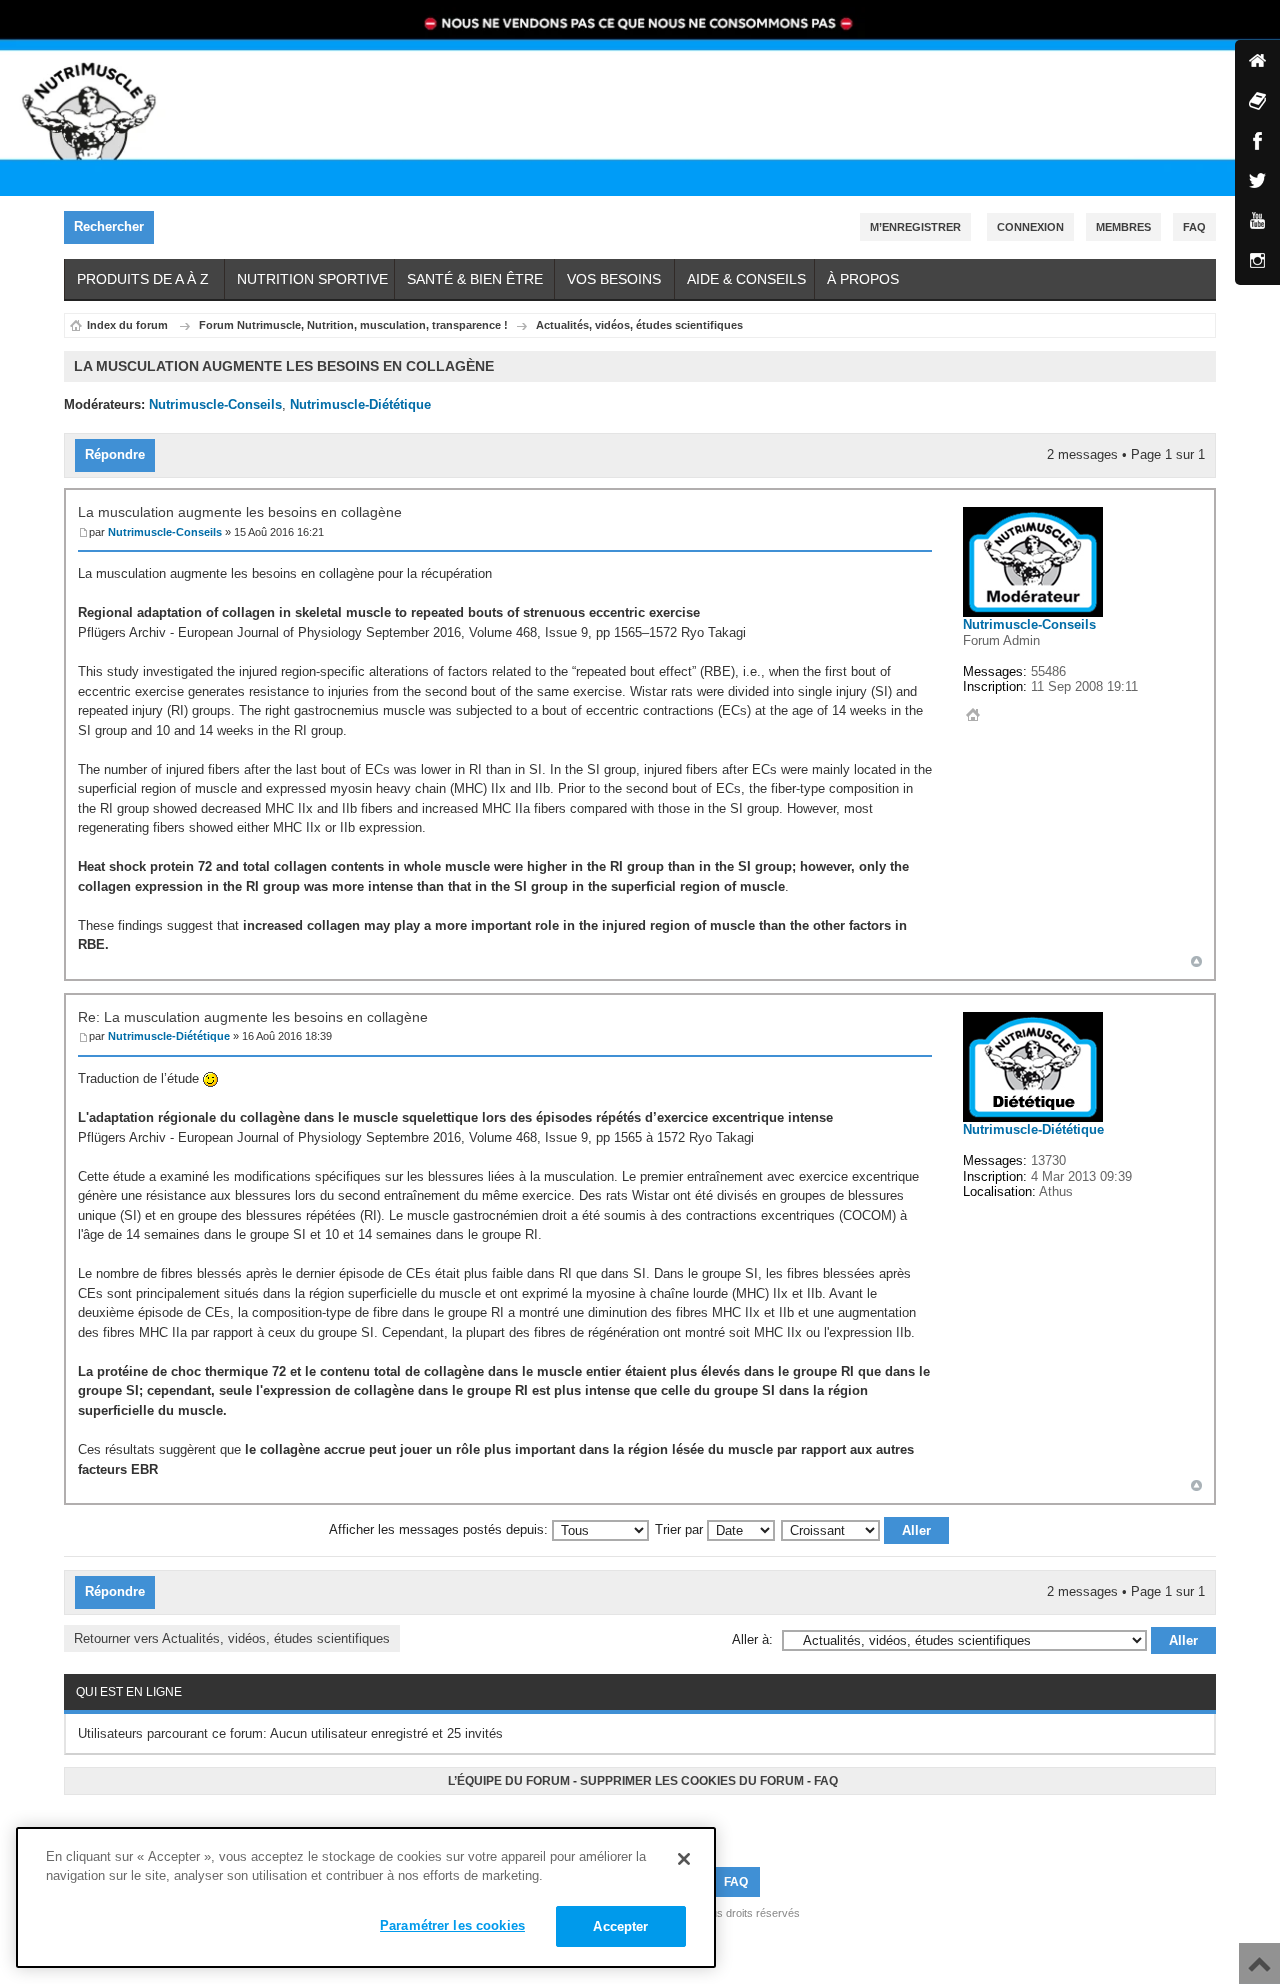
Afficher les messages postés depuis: (440, 1529)
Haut (1196, 961)
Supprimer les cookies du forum (692, 1781)
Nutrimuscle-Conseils (215, 404)
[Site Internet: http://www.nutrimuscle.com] (973, 715)
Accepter (620, 1926)
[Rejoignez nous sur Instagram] (649, 1822)
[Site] (1257, 62)
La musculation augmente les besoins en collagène (240, 512)
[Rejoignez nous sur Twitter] (637, 1822)
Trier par (681, 1529)
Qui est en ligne (129, 1692)
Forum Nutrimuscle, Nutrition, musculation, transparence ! (353, 325)
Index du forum (127, 325)
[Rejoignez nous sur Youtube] (643, 1822)
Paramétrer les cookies (452, 1925)
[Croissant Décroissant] (866, 1529)
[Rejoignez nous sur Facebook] (631, 1822)
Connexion (1030, 227)
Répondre (115, 454)
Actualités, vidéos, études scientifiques (639, 325)
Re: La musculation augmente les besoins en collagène (253, 1017)
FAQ (826, 1781)
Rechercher (109, 226)
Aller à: (752, 1639)
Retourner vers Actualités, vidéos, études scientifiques (232, 1638)
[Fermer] (684, 1859)
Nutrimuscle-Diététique (360, 404)
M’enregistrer (915, 227)
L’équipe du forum (509, 1781)
